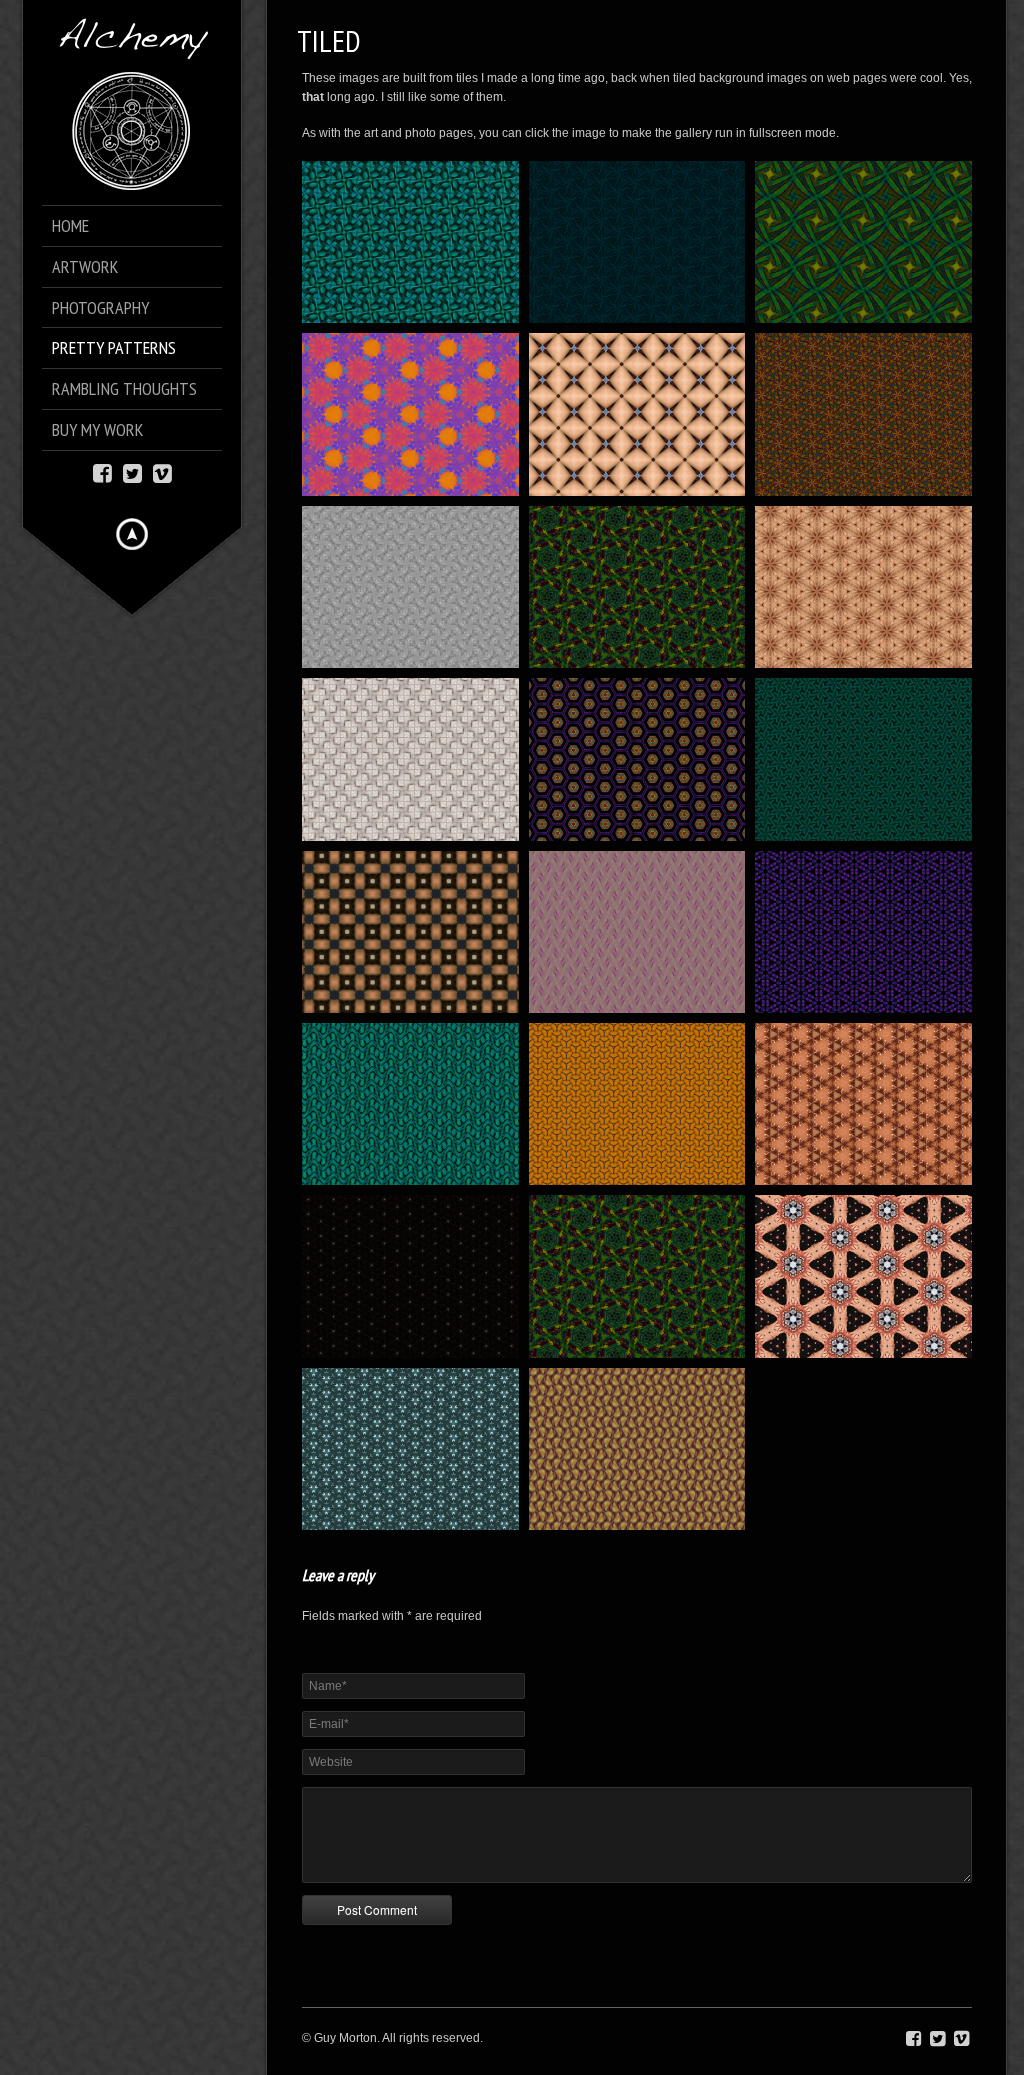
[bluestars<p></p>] (637, 242)
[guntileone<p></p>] (637, 587)
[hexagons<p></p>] (637, 759)
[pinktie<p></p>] (637, 932)
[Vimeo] (162, 471)
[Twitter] (132, 471)
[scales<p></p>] (637, 1104)
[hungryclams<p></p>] (410, 759)
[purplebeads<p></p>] (863, 932)
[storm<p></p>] (637, 1276)
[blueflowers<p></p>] (410, 242)
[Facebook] (102, 471)
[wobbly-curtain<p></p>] (637, 1449)
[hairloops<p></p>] (863, 587)
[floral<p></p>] (863, 414)
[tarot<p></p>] (863, 1276)
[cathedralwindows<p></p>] (863, 242)
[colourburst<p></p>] (410, 414)
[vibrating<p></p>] (410, 1449)
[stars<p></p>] (410, 1276)
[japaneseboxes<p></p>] (410, 932)
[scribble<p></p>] (863, 1104)
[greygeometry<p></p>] (410, 587)
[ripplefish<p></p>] (410, 1104)
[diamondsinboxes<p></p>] (637, 414)
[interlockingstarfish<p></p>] (863, 759)
